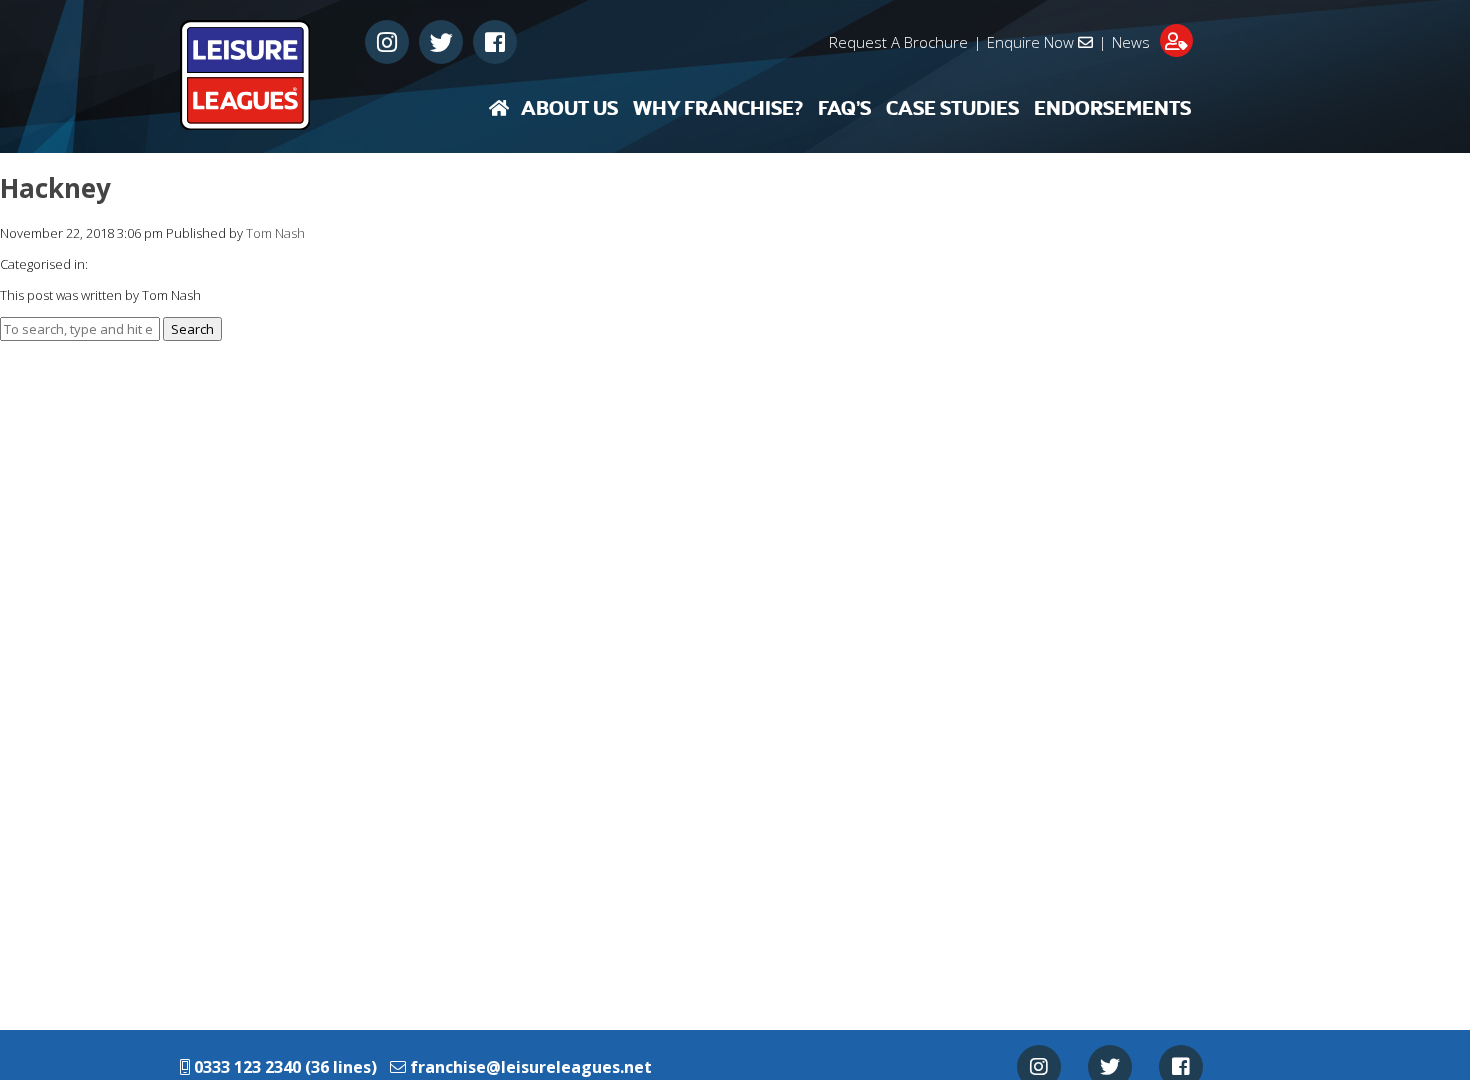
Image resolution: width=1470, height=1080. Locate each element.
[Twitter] (441, 42)
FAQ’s (844, 109)
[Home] (499, 108)
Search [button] (192, 329)
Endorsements (1112, 109)
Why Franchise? (718, 109)
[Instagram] (387, 42)
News (1131, 42)
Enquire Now (1032, 42)
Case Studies (952, 109)
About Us (569, 109)
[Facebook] (495, 42)
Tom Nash (275, 233)
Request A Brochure (898, 42)
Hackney (55, 188)
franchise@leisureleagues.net (531, 1067)
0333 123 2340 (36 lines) (283, 1067)
